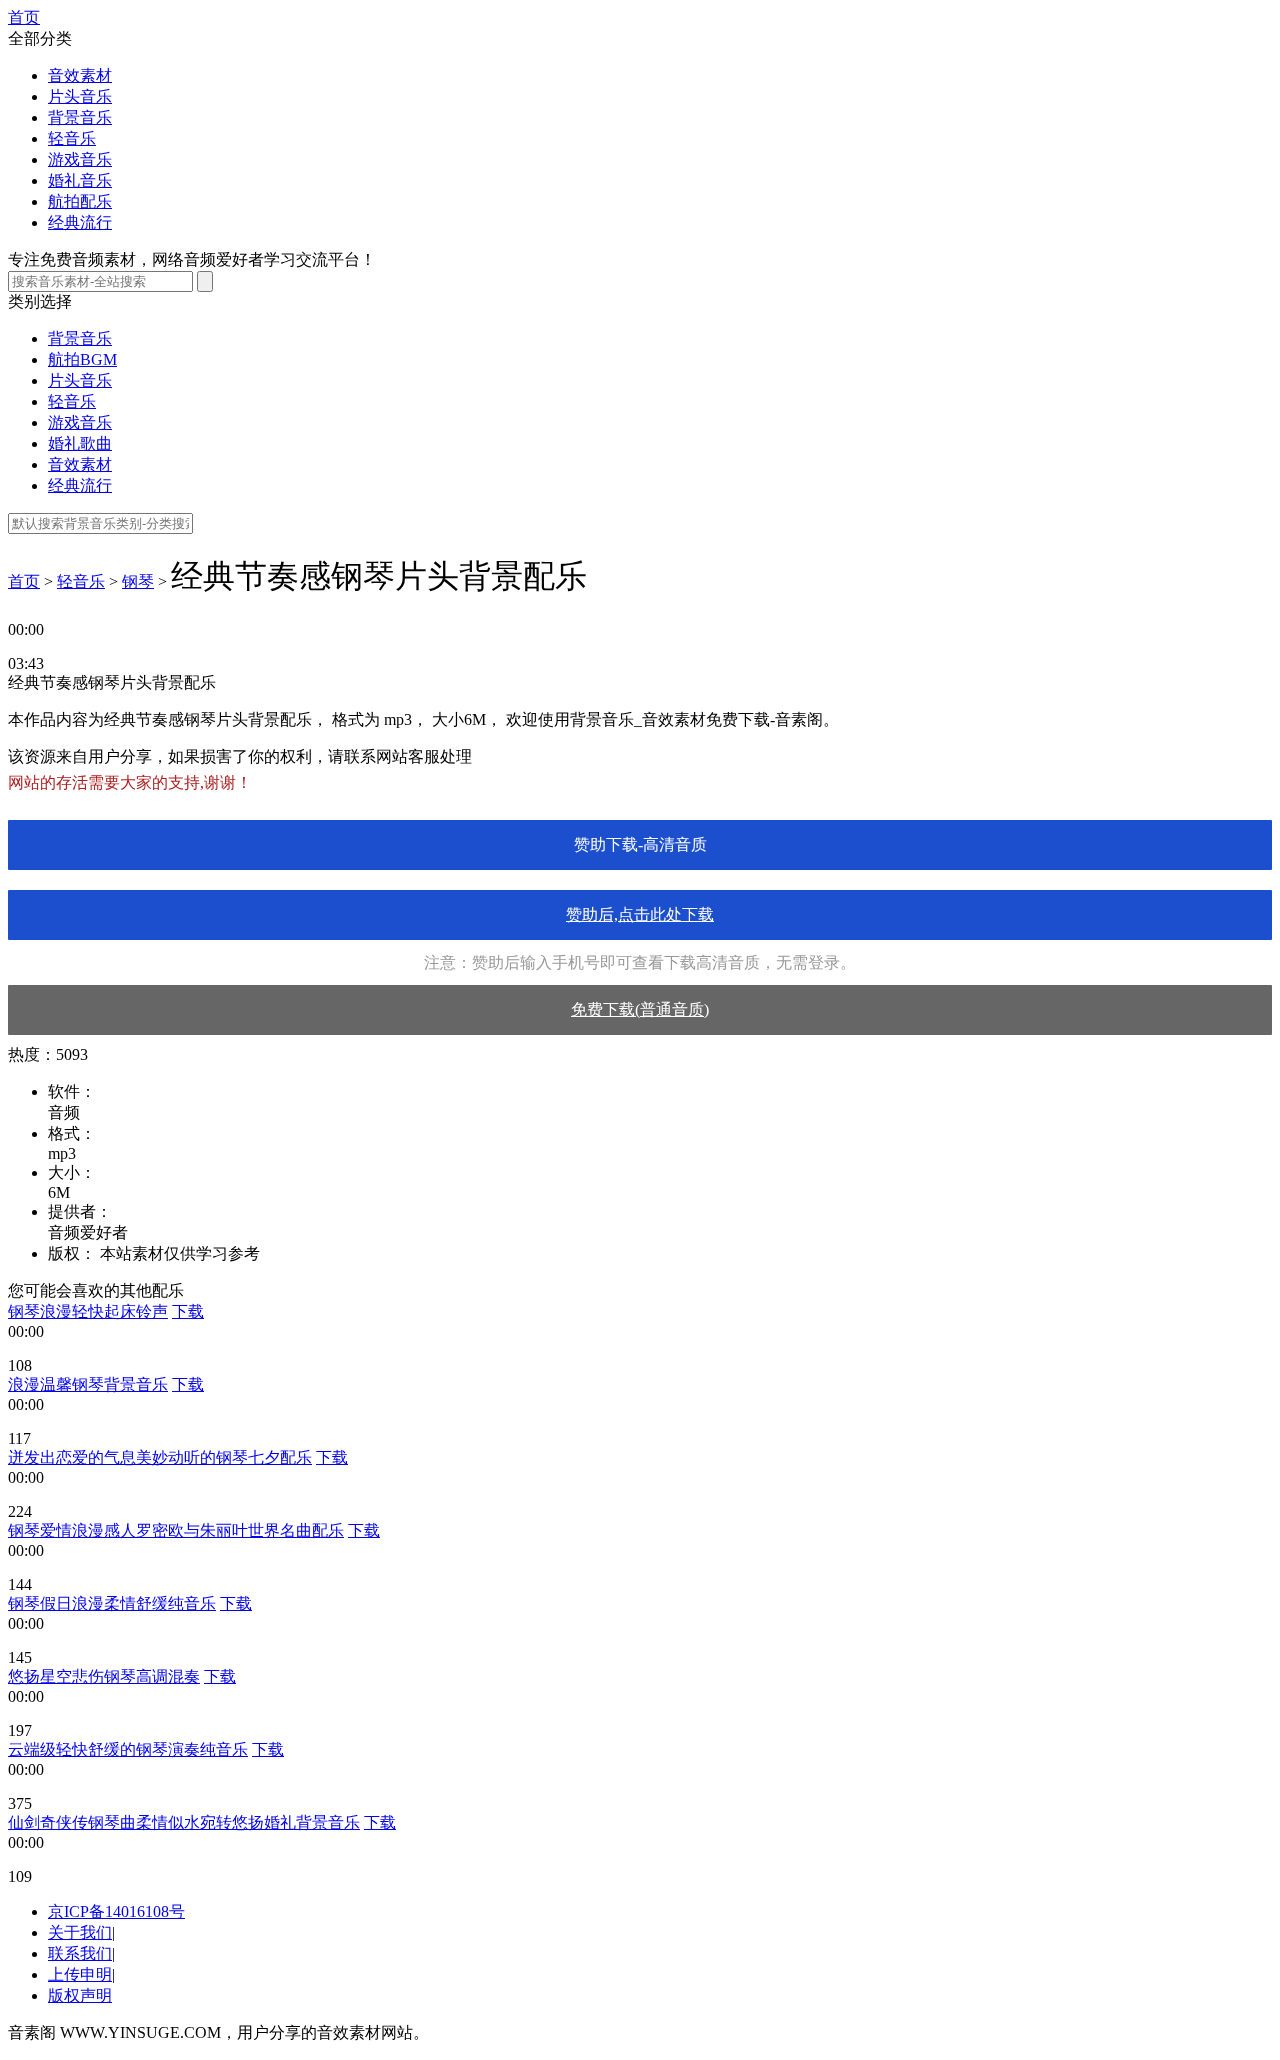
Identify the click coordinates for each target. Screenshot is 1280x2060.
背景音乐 (80, 117)
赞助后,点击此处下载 (640, 914)
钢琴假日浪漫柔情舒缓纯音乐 (112, 1603)
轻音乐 (72, 138)
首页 (24, 17)
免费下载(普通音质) (640, 1009)
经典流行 (80, 222)
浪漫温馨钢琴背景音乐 (88, 1384)
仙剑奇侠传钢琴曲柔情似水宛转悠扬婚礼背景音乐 (184, 1822)
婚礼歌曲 (80, 443)
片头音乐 (80, 96)
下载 (188, 1311)
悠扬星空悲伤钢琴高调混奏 (104, 1676)
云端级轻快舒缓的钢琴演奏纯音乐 (128, 1749)
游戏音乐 (80, 159)
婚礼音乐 (80, 180)
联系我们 (80, 1953)
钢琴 (138, 581)
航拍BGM (82, 359)
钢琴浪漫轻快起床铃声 (88, 1311)
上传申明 (80, 1974)
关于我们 (80, 1932)
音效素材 (80, 75)
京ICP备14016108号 (116, 1911)
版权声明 (80, 1995)
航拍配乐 (80, 201)
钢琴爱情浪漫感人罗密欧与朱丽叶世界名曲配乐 (176, 1530)
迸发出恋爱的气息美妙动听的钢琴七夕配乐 (160, 1457)
